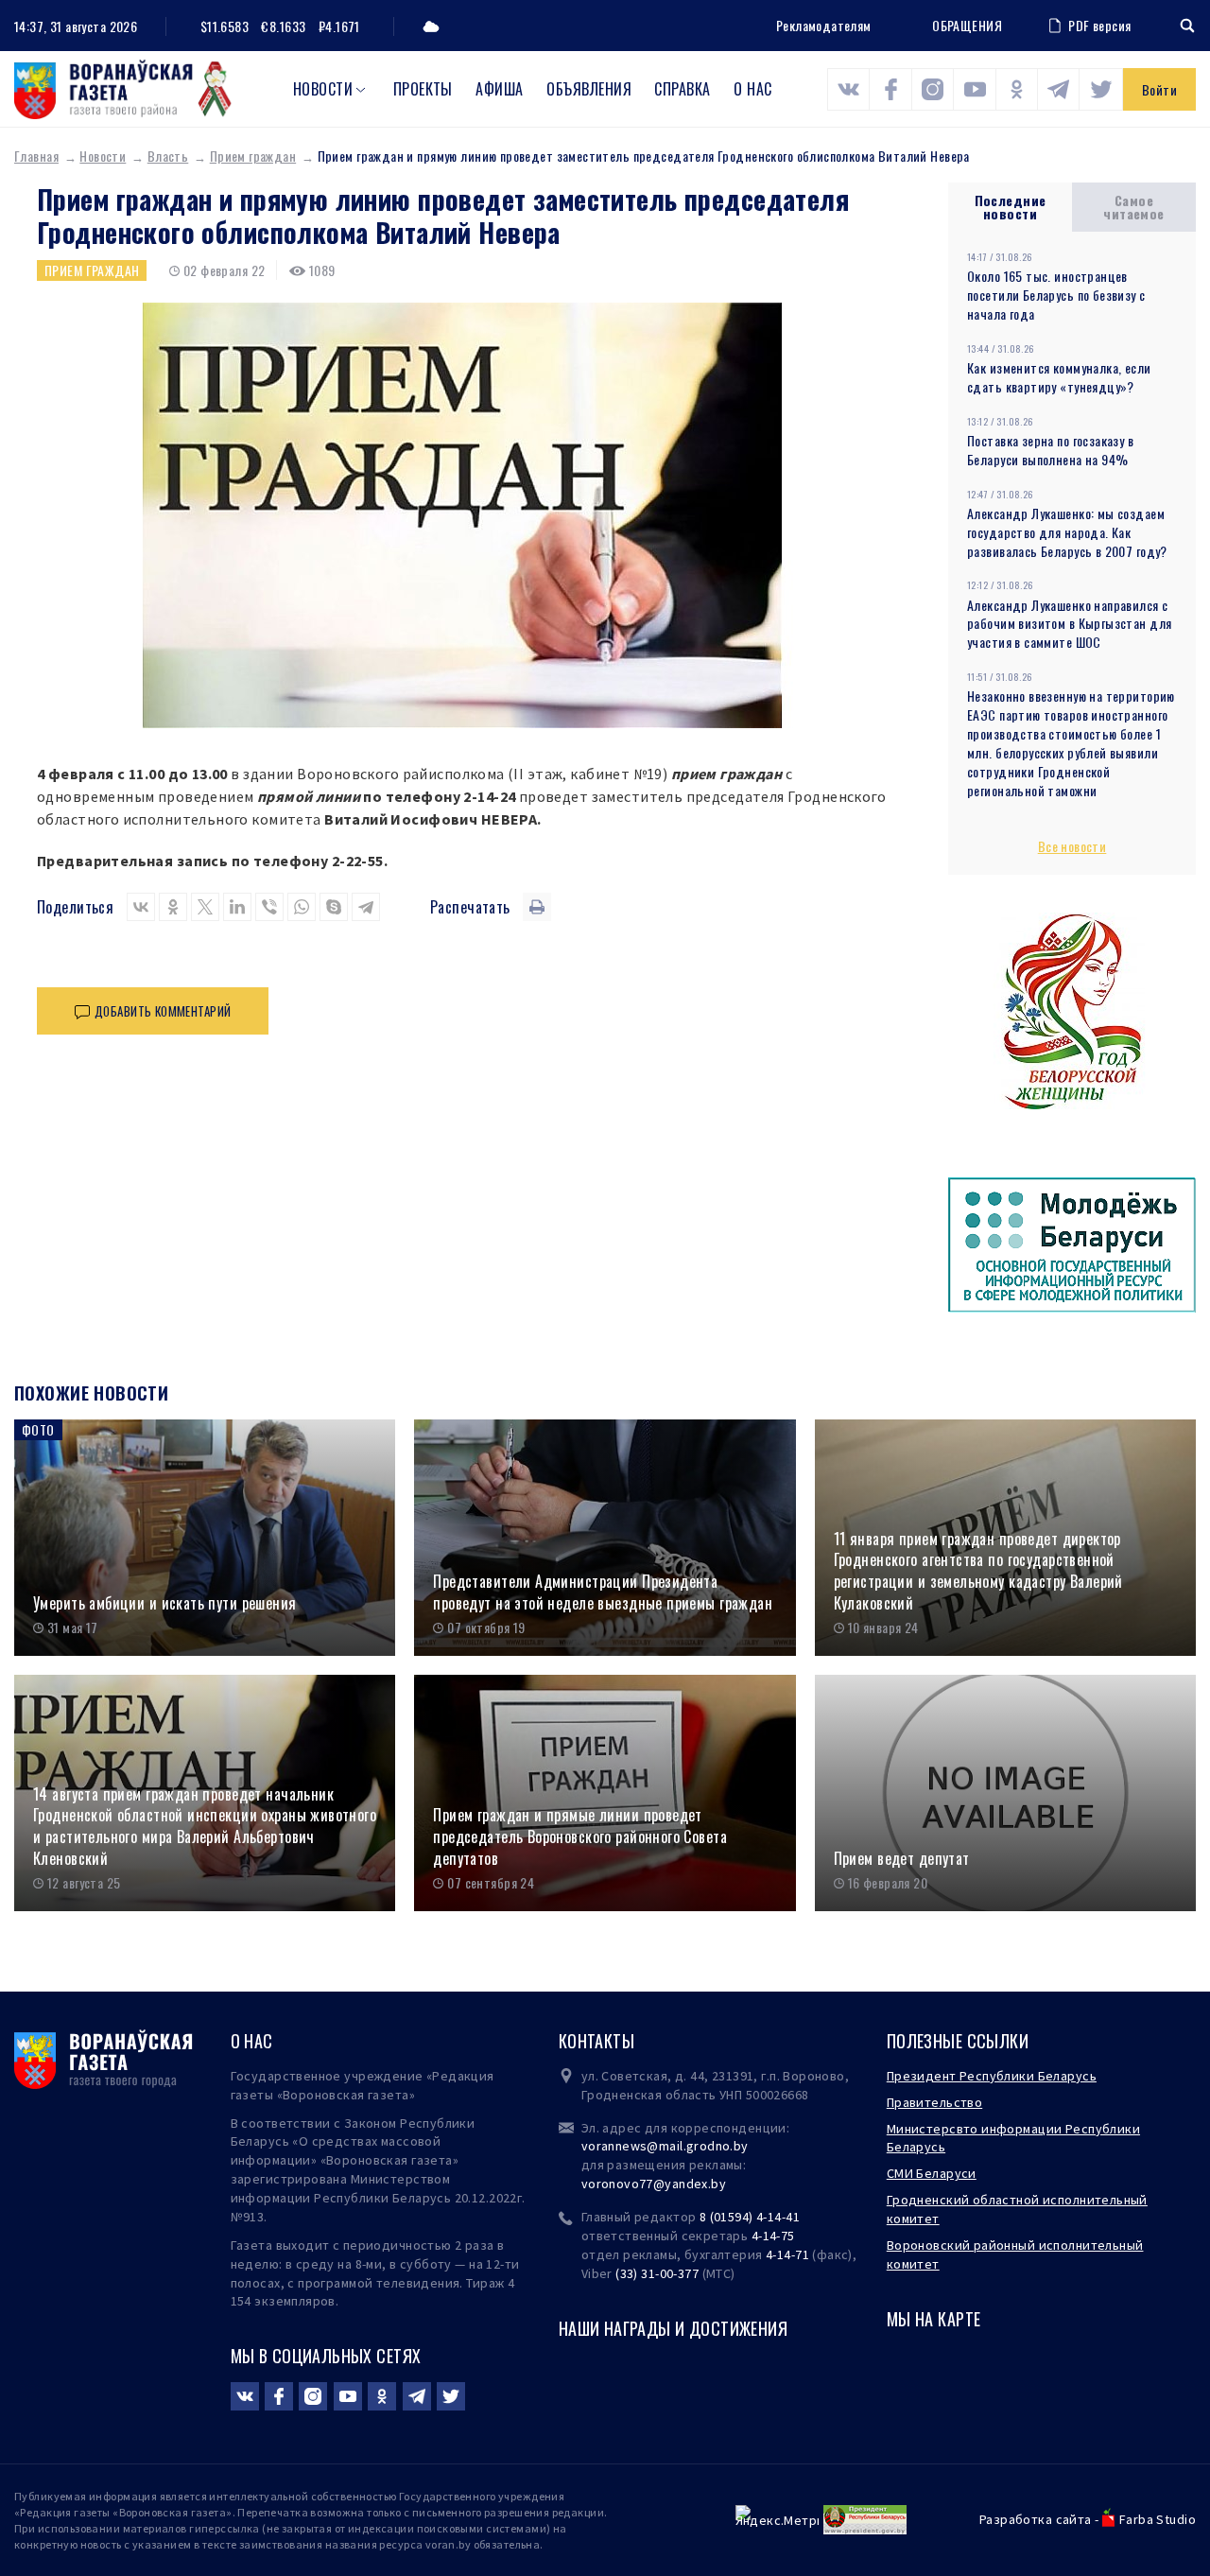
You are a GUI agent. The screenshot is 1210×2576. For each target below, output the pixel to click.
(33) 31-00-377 (657, 2273)
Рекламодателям (824, 25)
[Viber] (269, 907)
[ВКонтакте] (141, 907)
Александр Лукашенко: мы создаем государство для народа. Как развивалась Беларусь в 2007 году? (1067, 532)
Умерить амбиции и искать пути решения (165, 1603)
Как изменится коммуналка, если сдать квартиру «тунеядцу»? (1059, 377)
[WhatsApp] (302, 907)
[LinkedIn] (237, 907)
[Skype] (334, 907)
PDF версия (1099, 25)
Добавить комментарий (163, 1011)
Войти (1159, 89)
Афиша (499, 89)
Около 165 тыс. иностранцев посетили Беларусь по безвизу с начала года (1056, 295)
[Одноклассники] (173, 907)
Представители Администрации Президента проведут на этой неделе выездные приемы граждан (603, 1592)
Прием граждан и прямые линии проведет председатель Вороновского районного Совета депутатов (580, 1836)
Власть (168, 156)
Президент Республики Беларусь (992, 2076)
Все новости (1072, 846)
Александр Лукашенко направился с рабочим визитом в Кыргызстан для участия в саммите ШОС (1069, 624)
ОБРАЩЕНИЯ (967, 26)
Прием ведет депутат (902, 1859)
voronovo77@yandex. (647, 2184)
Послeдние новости (1011, 207)
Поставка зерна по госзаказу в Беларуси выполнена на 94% (1050, 450)
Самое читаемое (1133, 207)
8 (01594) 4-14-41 (750, 2217)
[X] (205, 907)
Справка (682, 89)
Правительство (934, 2102)
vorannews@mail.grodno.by (665, 2146)
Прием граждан (253, 156)
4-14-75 (773, 2236)
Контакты (596, 2041)
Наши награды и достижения (674, 2328)
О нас (752, 89)
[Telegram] (366, 907)
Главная (36, 156)
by (718, 2184)
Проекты (423, 89)
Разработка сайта (1036, 2519)
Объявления (589, 89)
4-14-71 (787, 2254)
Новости (323, 89)
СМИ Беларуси (932, 2173)
